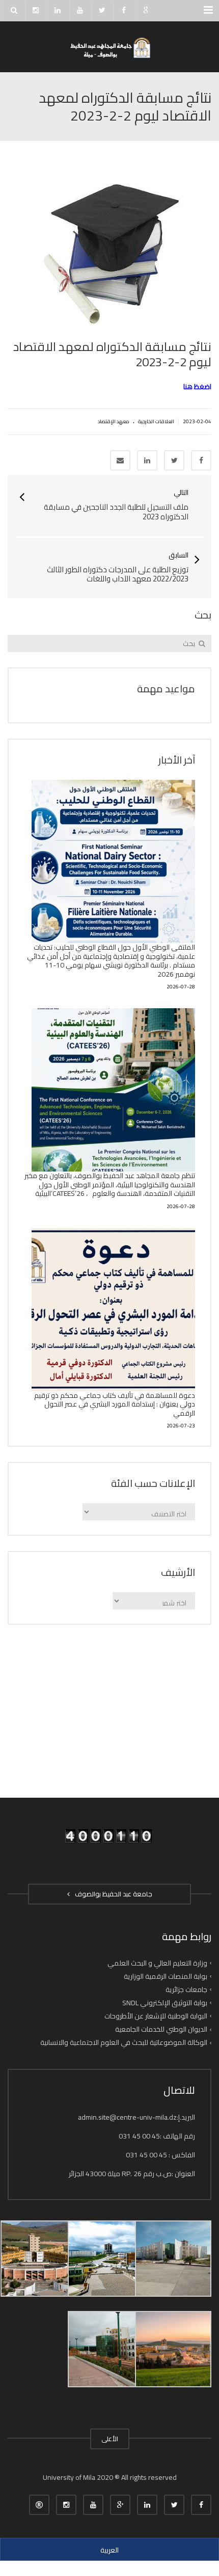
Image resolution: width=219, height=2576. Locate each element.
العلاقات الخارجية (156, 421)
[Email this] (120, 460)
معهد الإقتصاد (114, 421)
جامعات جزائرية (186, 1989)
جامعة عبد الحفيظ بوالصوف (112, 1894)
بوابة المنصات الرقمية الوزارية (166, 1976)
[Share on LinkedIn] (147, 460)
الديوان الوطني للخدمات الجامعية (161, 2029)
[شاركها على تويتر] (174, 460)
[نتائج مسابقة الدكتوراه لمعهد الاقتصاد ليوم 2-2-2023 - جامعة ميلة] (109, 47)
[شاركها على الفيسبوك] (201, 460)
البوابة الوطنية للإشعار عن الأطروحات (156, 2016)
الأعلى (110, 2439)
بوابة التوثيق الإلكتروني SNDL (165, 2003)
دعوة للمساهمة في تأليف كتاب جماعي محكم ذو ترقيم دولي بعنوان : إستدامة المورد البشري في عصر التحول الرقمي (115, 1404)
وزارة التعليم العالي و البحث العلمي (157, 1963)
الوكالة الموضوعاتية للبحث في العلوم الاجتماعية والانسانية (124, 2042)
